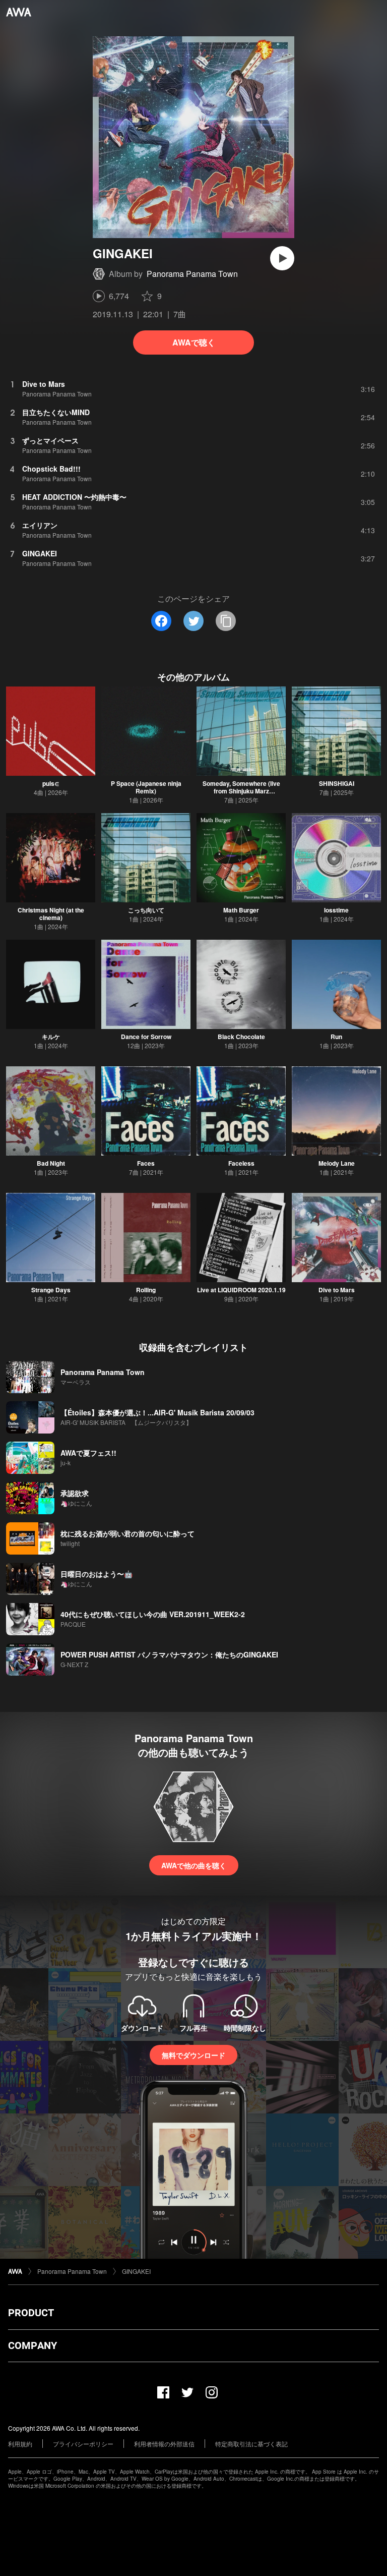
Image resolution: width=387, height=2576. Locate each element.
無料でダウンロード (193, 2055)
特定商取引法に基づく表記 (251, 2444)
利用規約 (20, 2444)
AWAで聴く (194, 342)
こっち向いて (146, 910)
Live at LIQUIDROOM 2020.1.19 (241, 1290)
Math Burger (241, 910)
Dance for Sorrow (146, 1037)
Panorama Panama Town (192, 274)
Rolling (146, 1290)
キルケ (51, 1037)
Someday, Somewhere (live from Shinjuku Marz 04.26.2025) (241, 791)
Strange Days (51, 1290)
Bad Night (51, 1163)
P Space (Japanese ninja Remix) (146, 787)
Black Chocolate (241, 1037)
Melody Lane (337, 1163)
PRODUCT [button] (31, 2313)
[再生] (282, 258)
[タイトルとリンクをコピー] (226, 621)
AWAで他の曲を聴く (194, 1865)
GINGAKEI (136, 2271)
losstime (336, 910)
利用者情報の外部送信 (164, 2444)
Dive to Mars (337, 1290)
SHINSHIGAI (337, 783)
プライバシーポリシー (83, 2444)
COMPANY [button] (33, 2345)
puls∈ (51, 783)
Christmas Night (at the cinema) (51, 914)
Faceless (241, 1163)
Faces (146, 1163)
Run (336, 1037)
